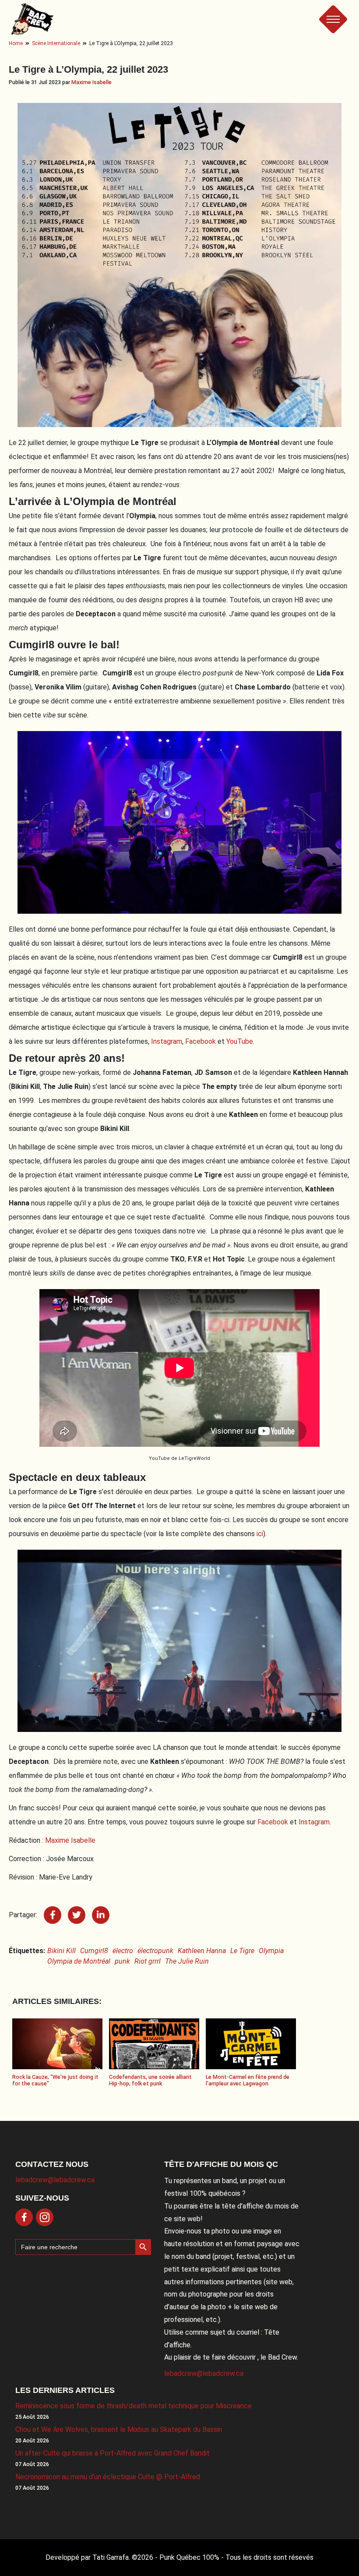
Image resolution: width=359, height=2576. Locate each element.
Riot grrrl (148, 1961)
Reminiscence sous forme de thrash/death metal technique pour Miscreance (134, 2406)
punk (122, 1961)
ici (260, 1534)
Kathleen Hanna (202, 1951)
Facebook (201, 1041)
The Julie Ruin (187, 1961)
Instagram (167, 1041)
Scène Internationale (56, 43)
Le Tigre (242, 1951)
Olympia (271, 1951)
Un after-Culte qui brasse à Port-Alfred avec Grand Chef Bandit (113, 2453)
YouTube (240, 1041)
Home (16, 43)
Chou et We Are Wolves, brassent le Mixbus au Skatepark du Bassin (119, 2429)
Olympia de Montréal (79, 1961)
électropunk (155, 1951)
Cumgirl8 (94, 1951)
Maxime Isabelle (92, 82)
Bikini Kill (62, 1951)
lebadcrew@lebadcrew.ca (55, 2180)
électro (123, 1951)
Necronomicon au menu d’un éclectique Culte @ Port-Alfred (108, 2477)
